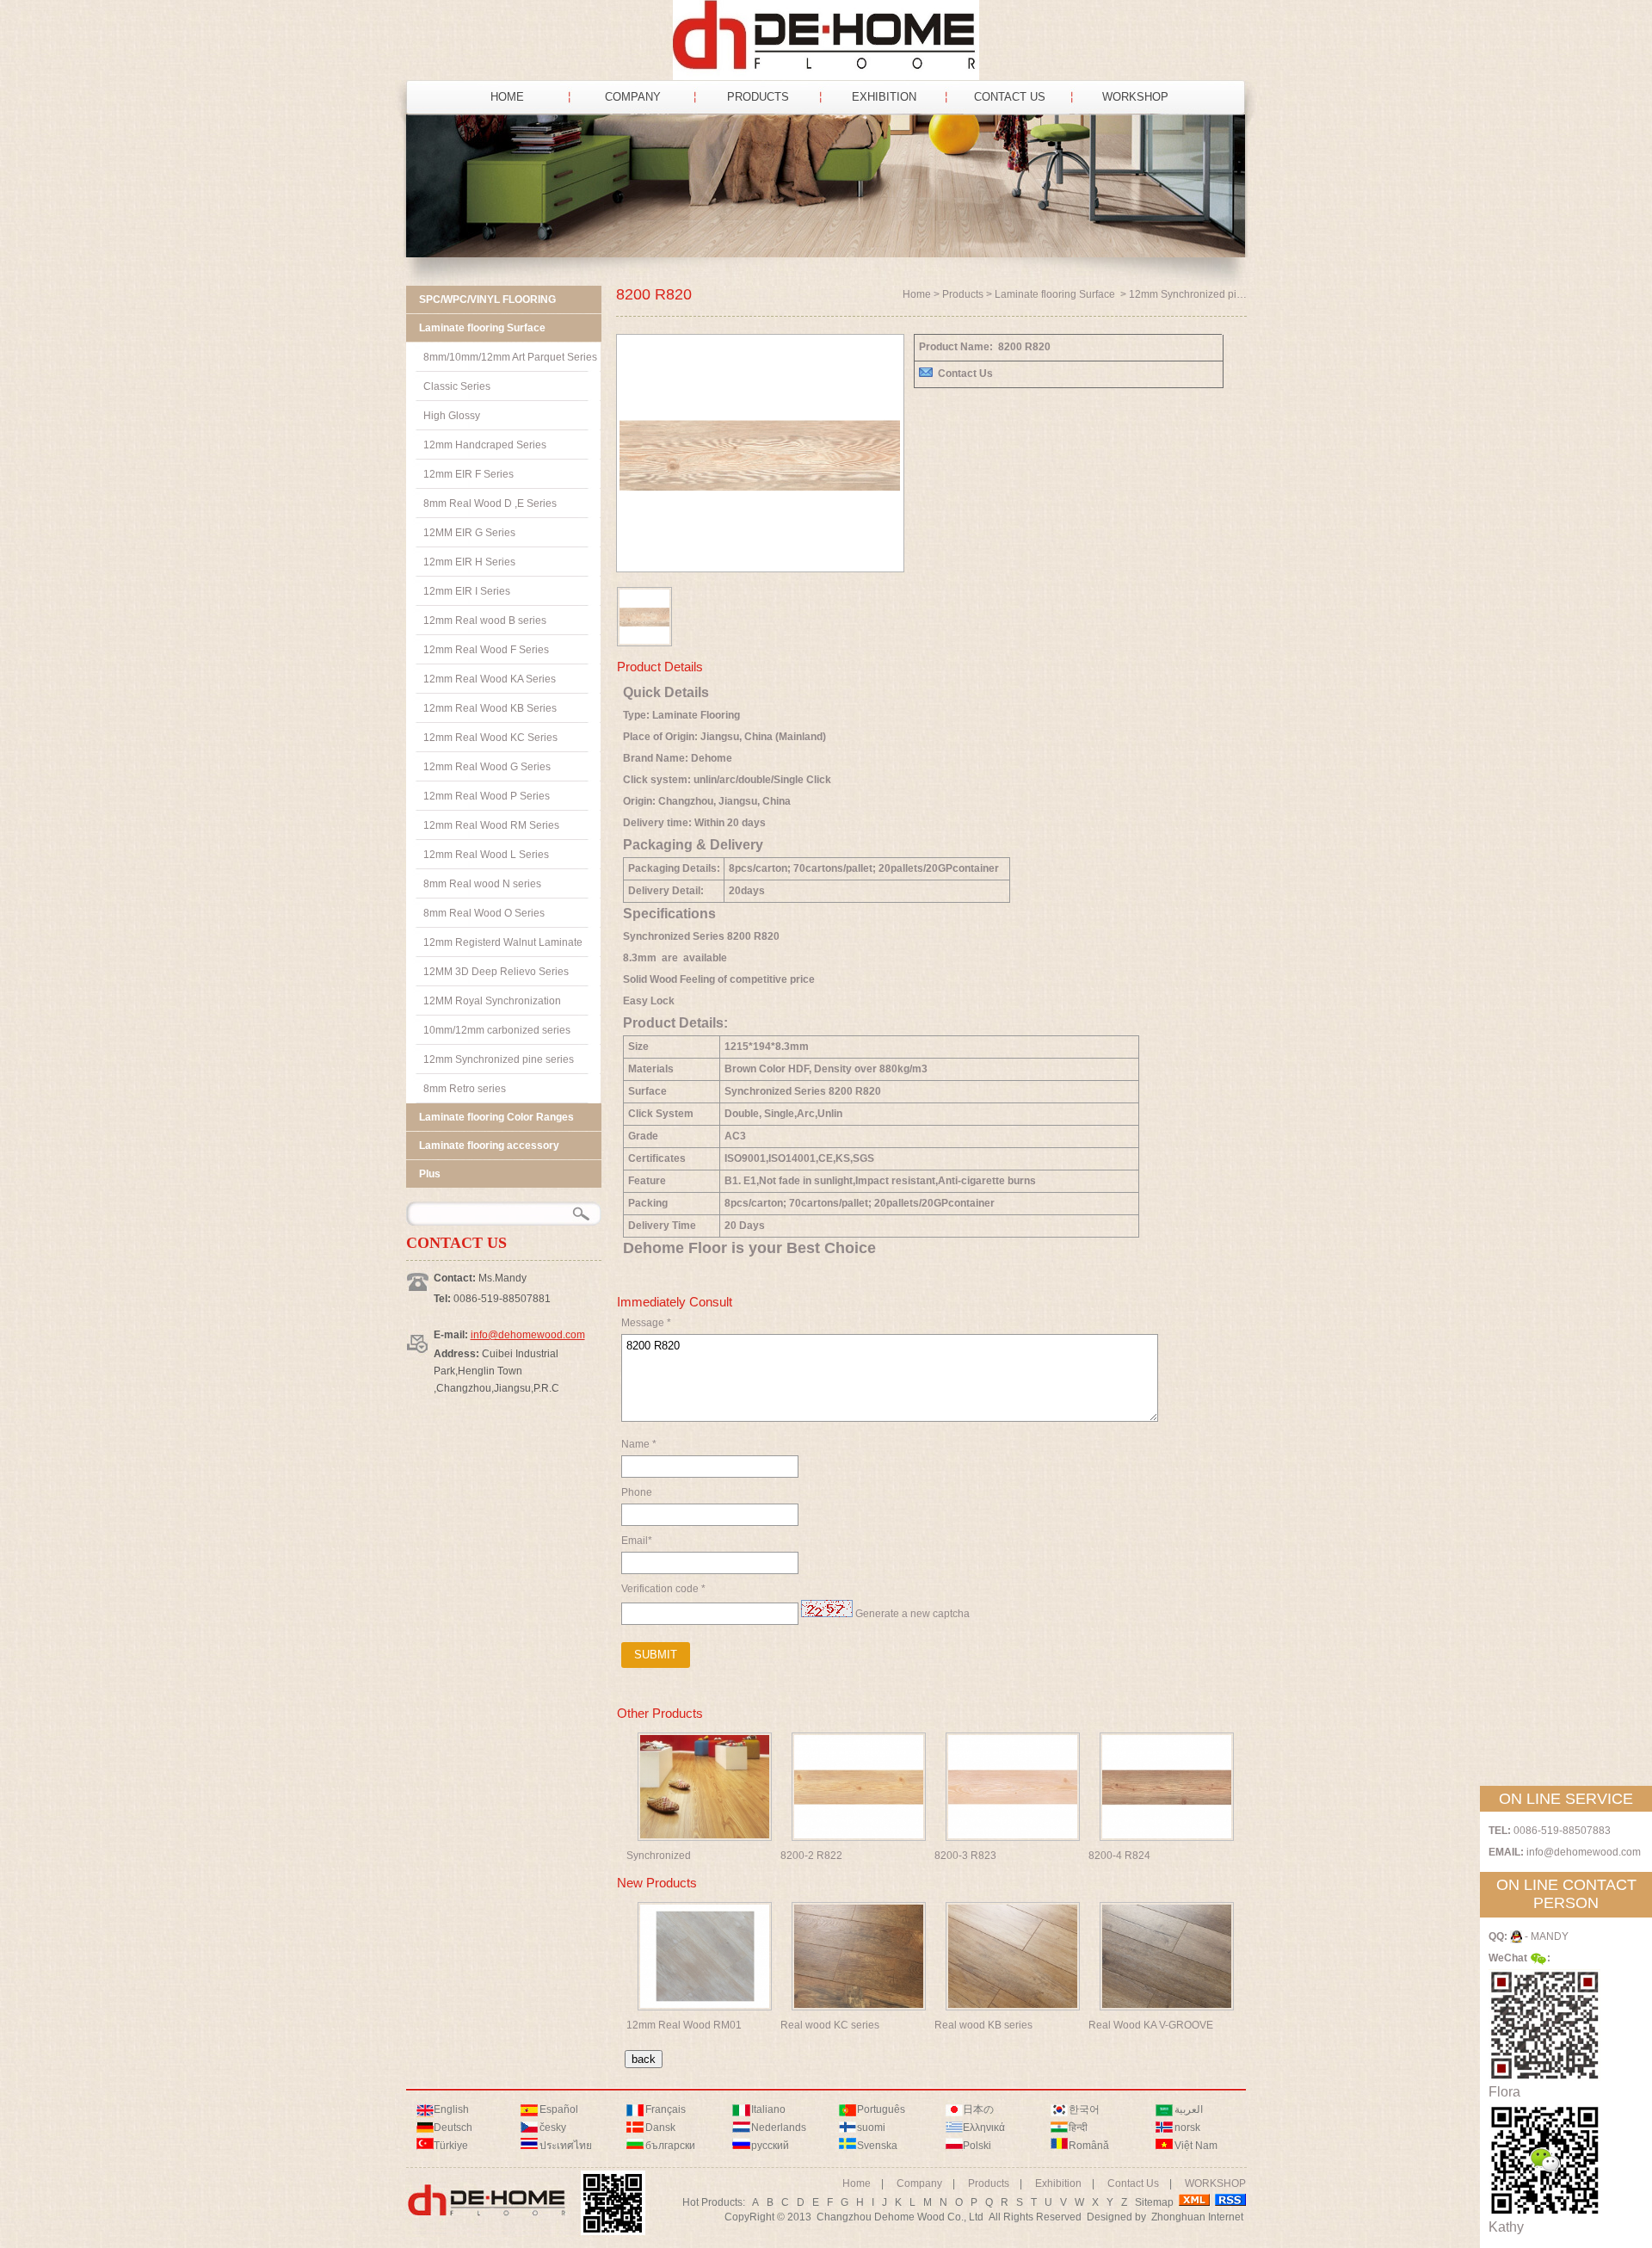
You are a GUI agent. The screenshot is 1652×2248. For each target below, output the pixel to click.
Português (881, 2109)
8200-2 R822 (811, 1856)
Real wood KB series (983, 2025)
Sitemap (1154, 2202)
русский (770, 2146)
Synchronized (659, 1856)
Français (666, 2109)
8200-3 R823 (965, 1856)
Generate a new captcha (912, 1614)
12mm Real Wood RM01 (684, 2025)
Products (963, 294)
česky (553, 2128)
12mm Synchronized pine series (1204, 294)
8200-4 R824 (1119, 1856)
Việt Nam (1196, 2146)
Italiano (768, 2109)
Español (559, 2109)
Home (917, 294)
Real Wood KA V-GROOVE (1151, 2025)
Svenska (877, 2146)
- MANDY (1545, 1936)
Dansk (660, 2128)
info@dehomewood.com (528, 1335)
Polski (977, 2146)
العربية (1189, 2109)
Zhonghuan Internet (1197, 2217)
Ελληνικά (984, 2128)
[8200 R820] (760, 557)
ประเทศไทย (566, 2146)
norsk (1187, 2128)
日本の (978, 2109)
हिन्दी (1078, 2128)
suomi (871, 2128)
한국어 (1084, 2109)
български (670, 2146)
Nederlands (779, 2128)
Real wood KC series (830, 2025)
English (451, 2109)
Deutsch (453, 2128)
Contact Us (965, 374)
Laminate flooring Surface (1056, 294)
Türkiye (451, 2146)
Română (1089, 2146)
